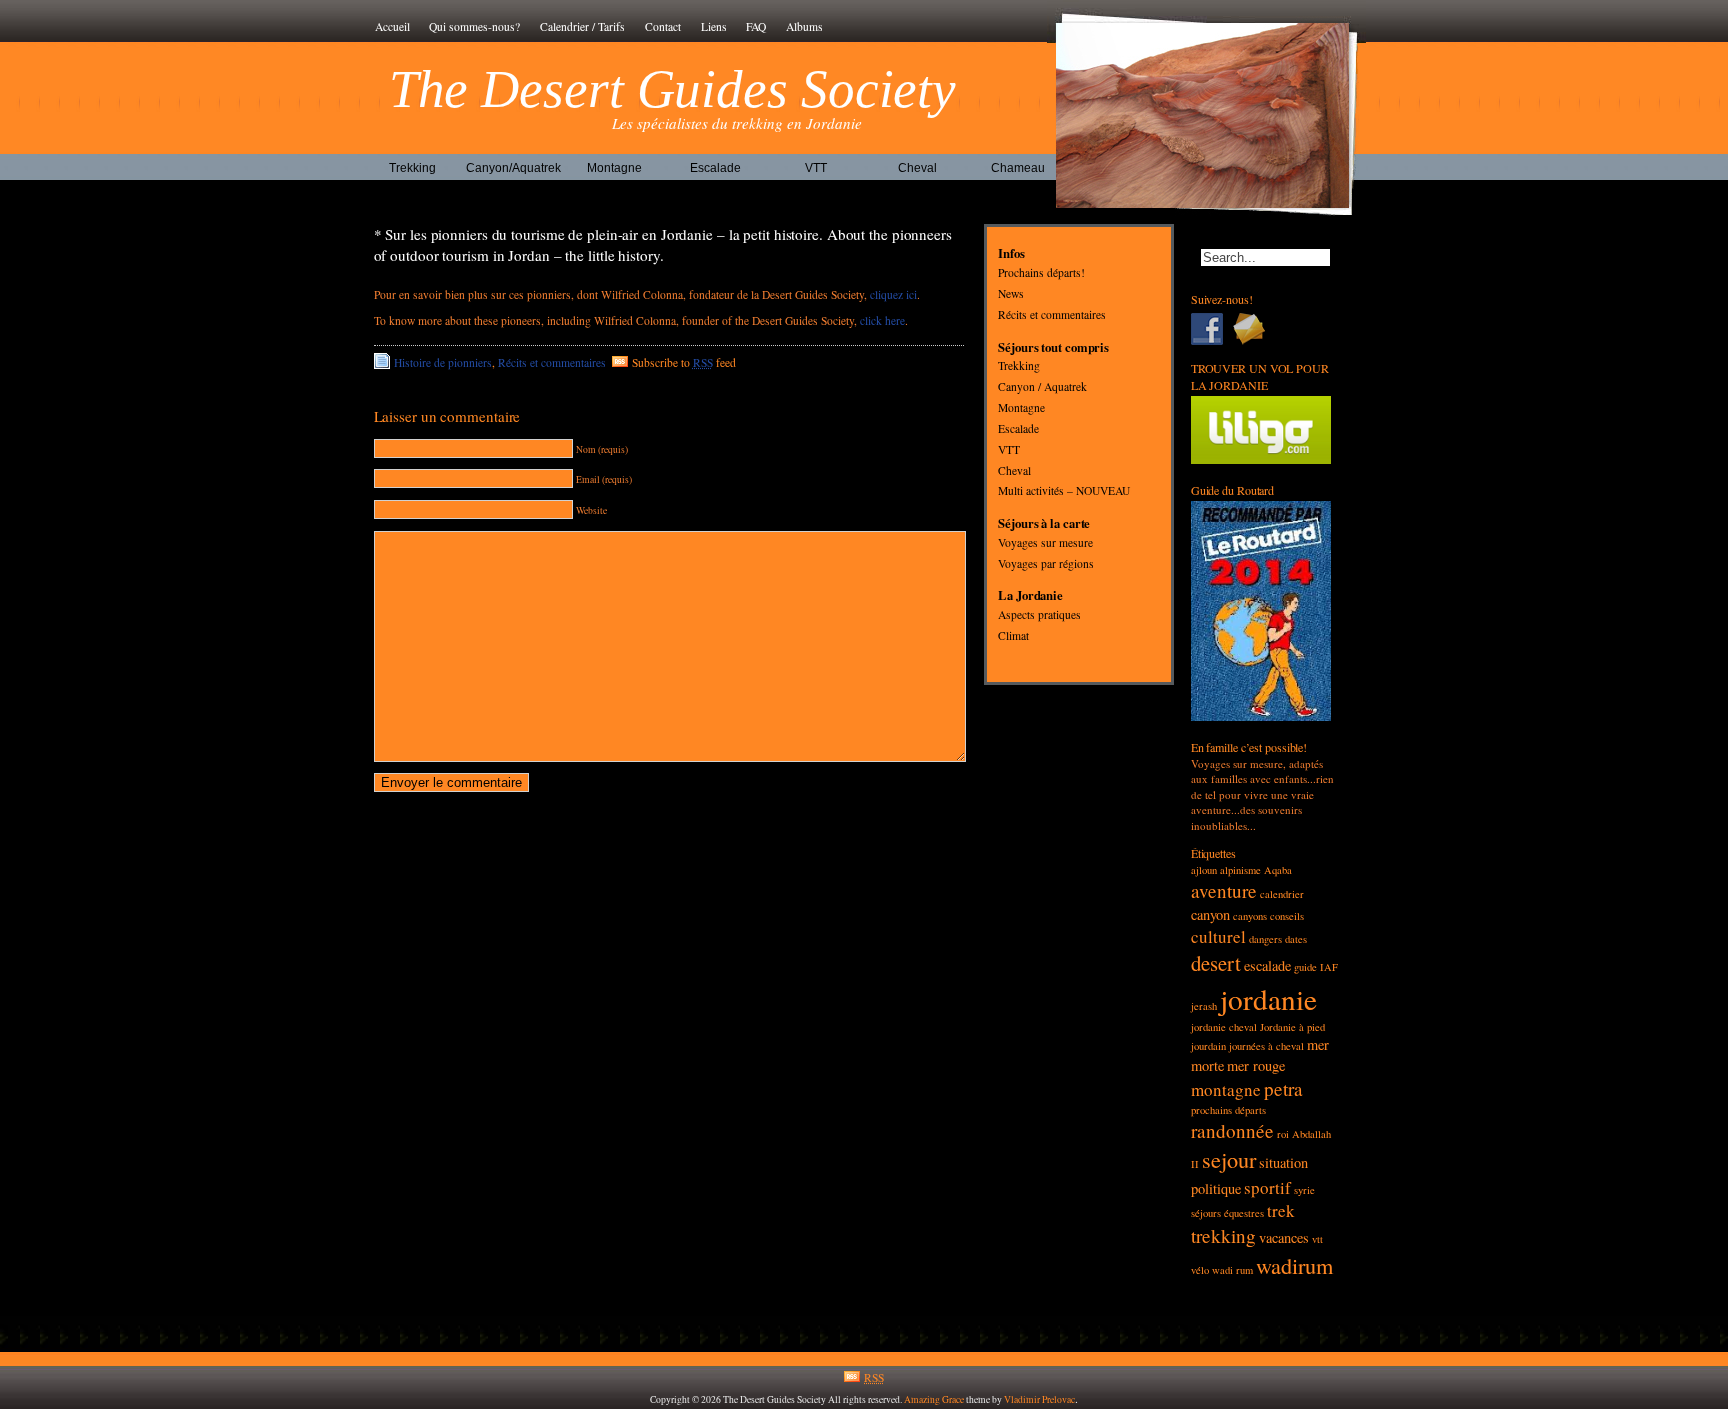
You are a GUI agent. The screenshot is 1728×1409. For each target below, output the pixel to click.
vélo (1200, 1270)
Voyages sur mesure (1045, 542)
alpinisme (1240, 870)
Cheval (917, 168)
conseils (1287, 916)
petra (1283, 1088)
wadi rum (1232, 1270)
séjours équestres (1227, 1213)
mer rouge (1256, 1065)
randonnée (1232, 1130)
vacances (1284, 1237)
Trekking (412, 168)
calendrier (1282, 894)
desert (1216, 963)
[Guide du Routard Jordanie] (1262, 716)
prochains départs (1228, 1110)
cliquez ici (893, 294)
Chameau (1018, 168)
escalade (1267, 965)
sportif (1267, 1187)
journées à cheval (1266, 1046)
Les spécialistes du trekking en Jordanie (737, 123)
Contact (663, 26)
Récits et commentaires (552, 362)
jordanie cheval (1224, 1027)
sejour (1229, 1159)
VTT (816, 168)
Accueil (392, 26)
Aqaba (1278, 870)
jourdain (1208, 1046)
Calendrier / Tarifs (582, 26)
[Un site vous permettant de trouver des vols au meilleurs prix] (1262, 459)
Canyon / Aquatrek (1042, 387)
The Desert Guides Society (673, 89)
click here (882, 320)
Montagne (614, 168)
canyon (1210, 914)
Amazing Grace (934, 1399)
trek (1281, 1210)
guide (1305, 967)
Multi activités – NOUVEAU (1064, 491)
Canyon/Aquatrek (513, 168)
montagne (1226, 1089)
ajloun (1204, 870)
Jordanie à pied (1292, 1027)
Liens (714, 26)
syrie (1304, 1190)
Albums (804, 26)
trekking (1223, 1235)
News (1011, 293)
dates (1296, 939)
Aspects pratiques (1039, 615)
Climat (1013, 635)
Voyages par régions (1046, 563)
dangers (1265, 939)
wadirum (1294, 1265)
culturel (1218, 936)
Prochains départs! (1041, 273)
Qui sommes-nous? (474, 26)
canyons (1250, 916)
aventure (1224, 890)
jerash (1204, 1006)
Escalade (715, 168)
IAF (1329, 967)
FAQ (756, 26)
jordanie (1268, 998)
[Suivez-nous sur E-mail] (1254, 328)
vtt (1317, 1239)
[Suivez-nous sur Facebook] (1212, 328)
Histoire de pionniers (443, 362)
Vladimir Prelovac (1039, 1399)
